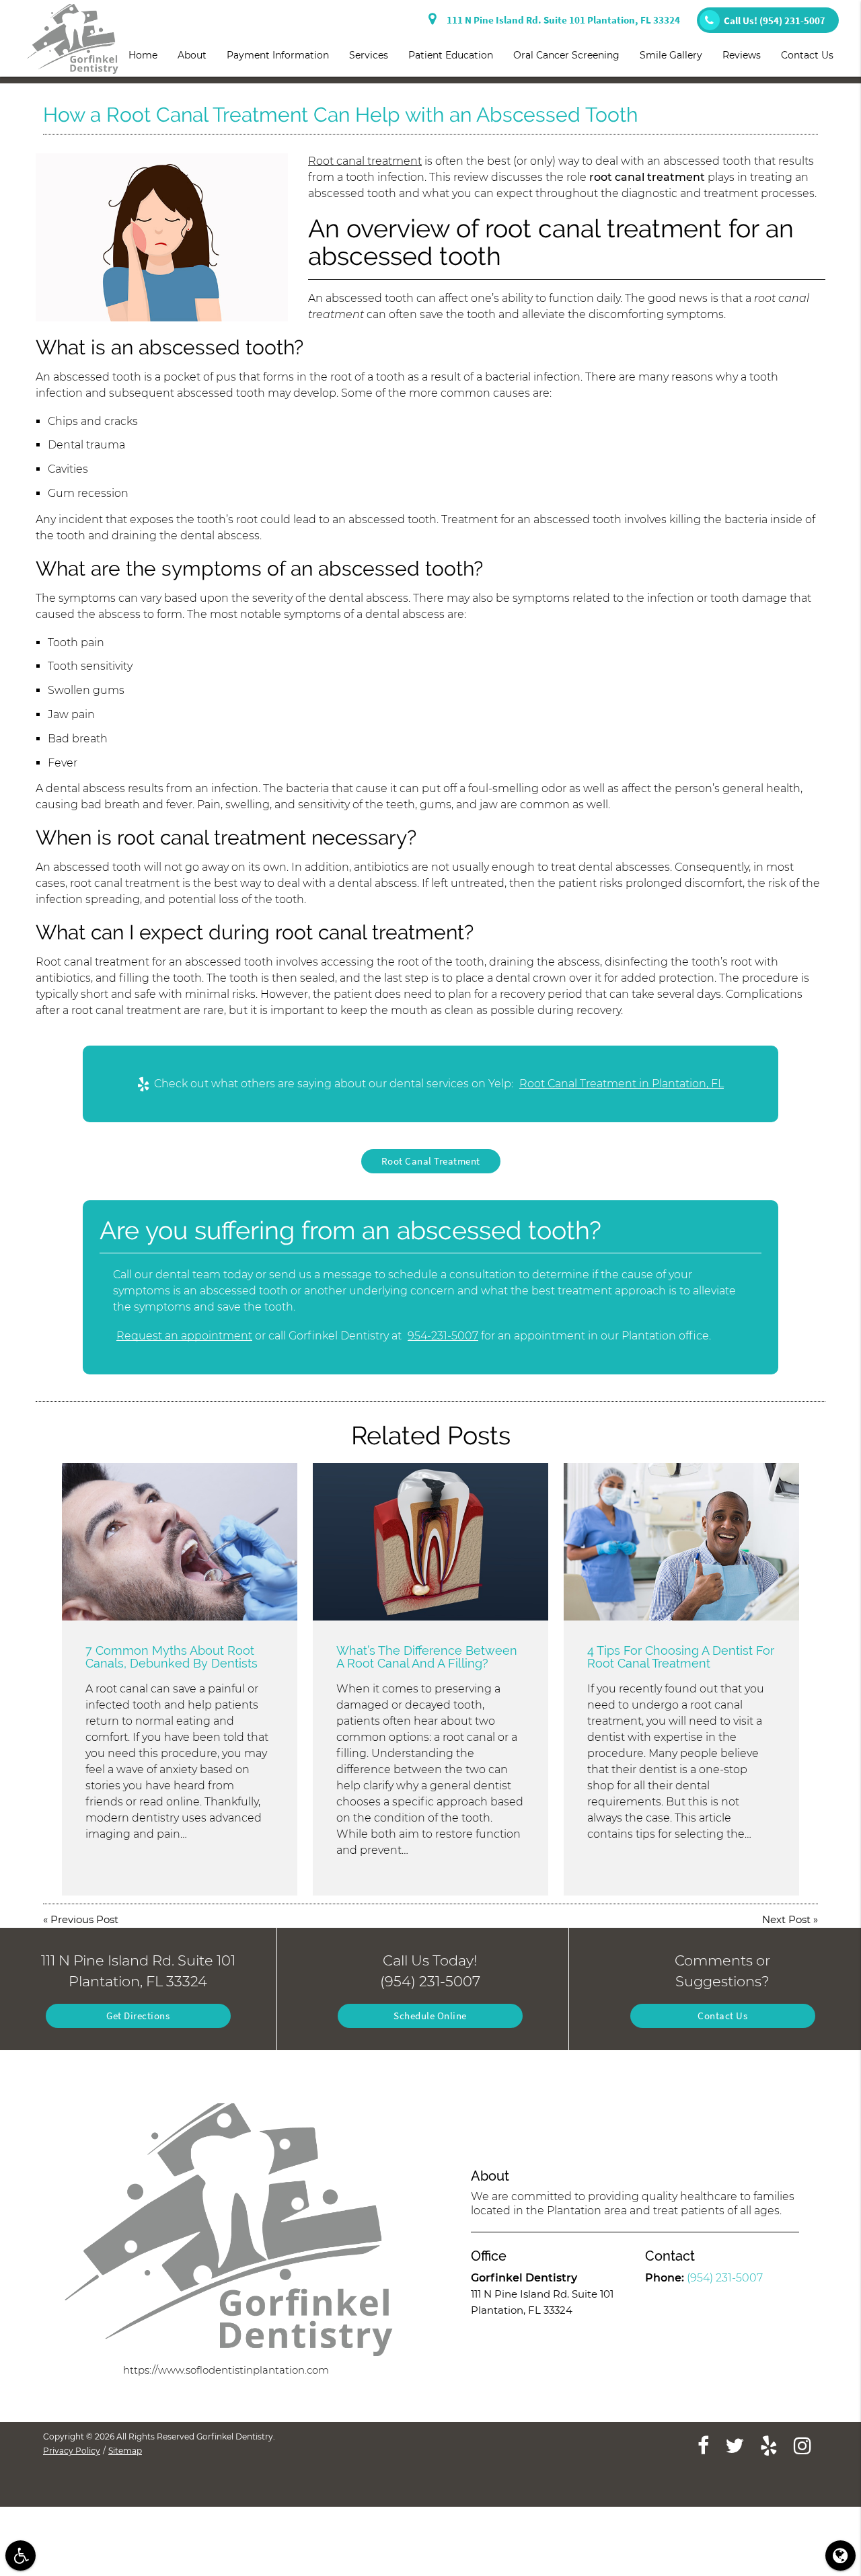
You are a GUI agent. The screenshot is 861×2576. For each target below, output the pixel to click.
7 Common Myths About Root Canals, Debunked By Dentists (172, 1657)
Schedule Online (430, 2016)
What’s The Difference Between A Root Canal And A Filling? (427, 1657)
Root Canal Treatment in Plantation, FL (622, 1084)
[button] (21, 2555)
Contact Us (722, 2016)
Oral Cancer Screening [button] (566, 55)
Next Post (786, 1919)
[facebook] (703, 2445)
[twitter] (735, 2445)
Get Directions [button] (138, 2016)
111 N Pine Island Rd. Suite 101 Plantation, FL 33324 (561, 20)
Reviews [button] (742, 55)
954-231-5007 (443, 1336)
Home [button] (143, 55)
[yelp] (769, 2445)
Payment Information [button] (278, 55)
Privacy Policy (72, 2451)
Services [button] (369, 55)
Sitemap (125, 2451)
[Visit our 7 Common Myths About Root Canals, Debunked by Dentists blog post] (180, 1541)
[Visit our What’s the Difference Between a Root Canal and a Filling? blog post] (430, 1541)
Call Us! (775, 21)
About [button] (192, 55)
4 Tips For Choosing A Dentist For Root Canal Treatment (681, 1657)
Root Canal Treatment (431, 1161)
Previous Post (84, 1919)
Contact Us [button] (807, 55)
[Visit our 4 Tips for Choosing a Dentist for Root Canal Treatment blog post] (681, 1541)
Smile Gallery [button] (671, 55)
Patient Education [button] (451, 55)
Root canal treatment (365, 161)
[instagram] (802, 2445)
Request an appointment (184, 1336)
